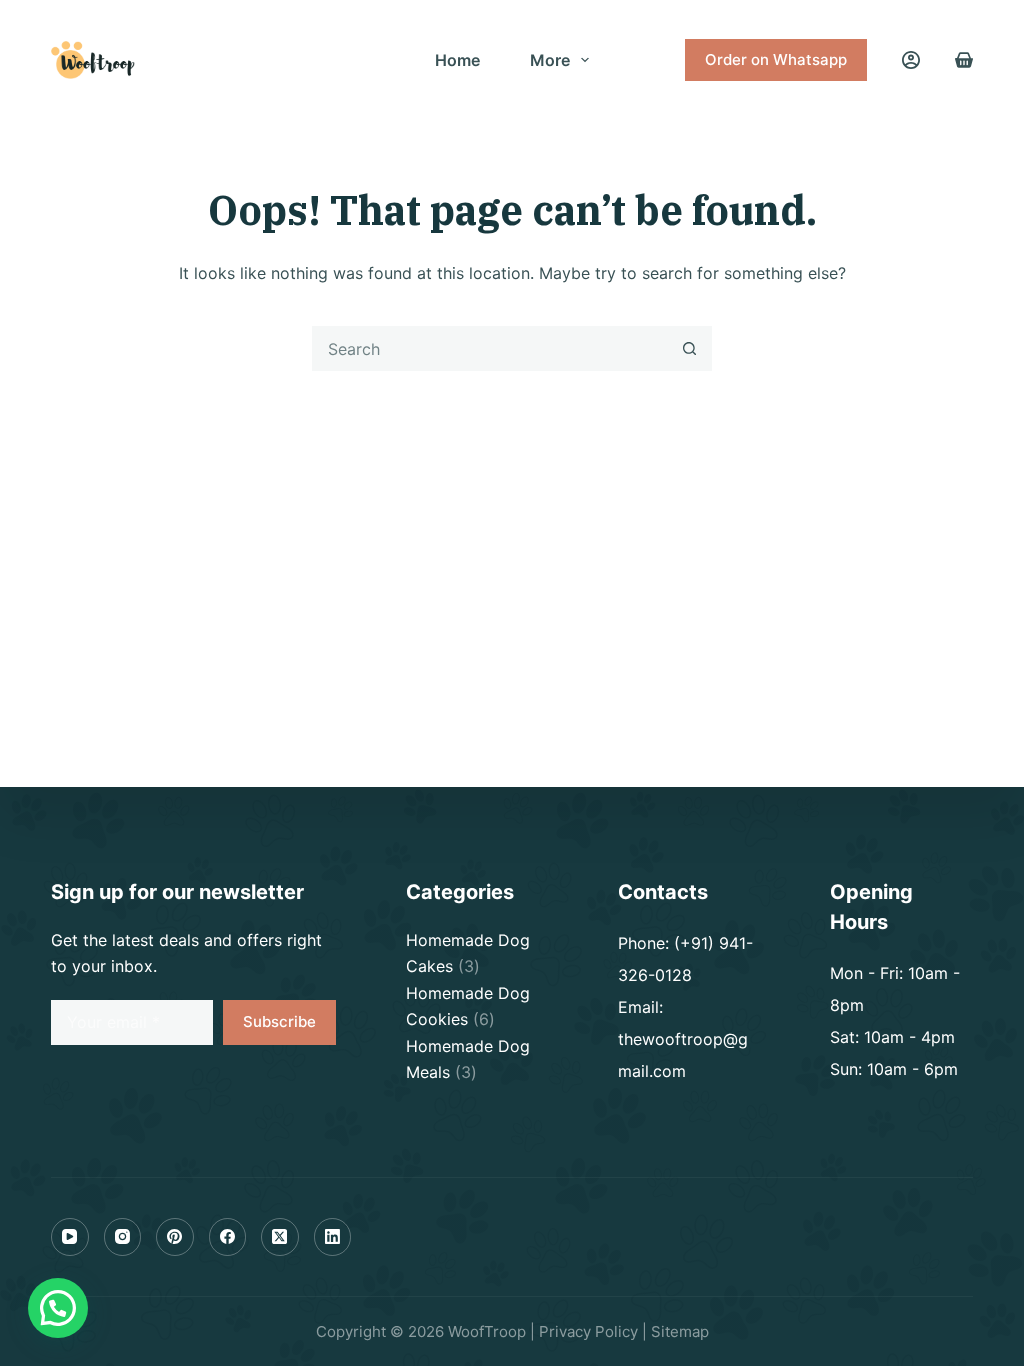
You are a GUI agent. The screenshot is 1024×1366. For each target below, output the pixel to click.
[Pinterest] (175, 1237)
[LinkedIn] (333, 1237)
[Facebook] (228, 1237)
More (550, 60)
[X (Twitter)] (280, 1237)
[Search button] (689, 348)
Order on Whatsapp (776, 59)
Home (457, 60)
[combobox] (490, 348)
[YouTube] (70, 1237)
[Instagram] (123, 1237)
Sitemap (680, 1331)
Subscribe (279, 1021)
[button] (58, 1308)
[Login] (911, 60)
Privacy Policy (588, 1331)
